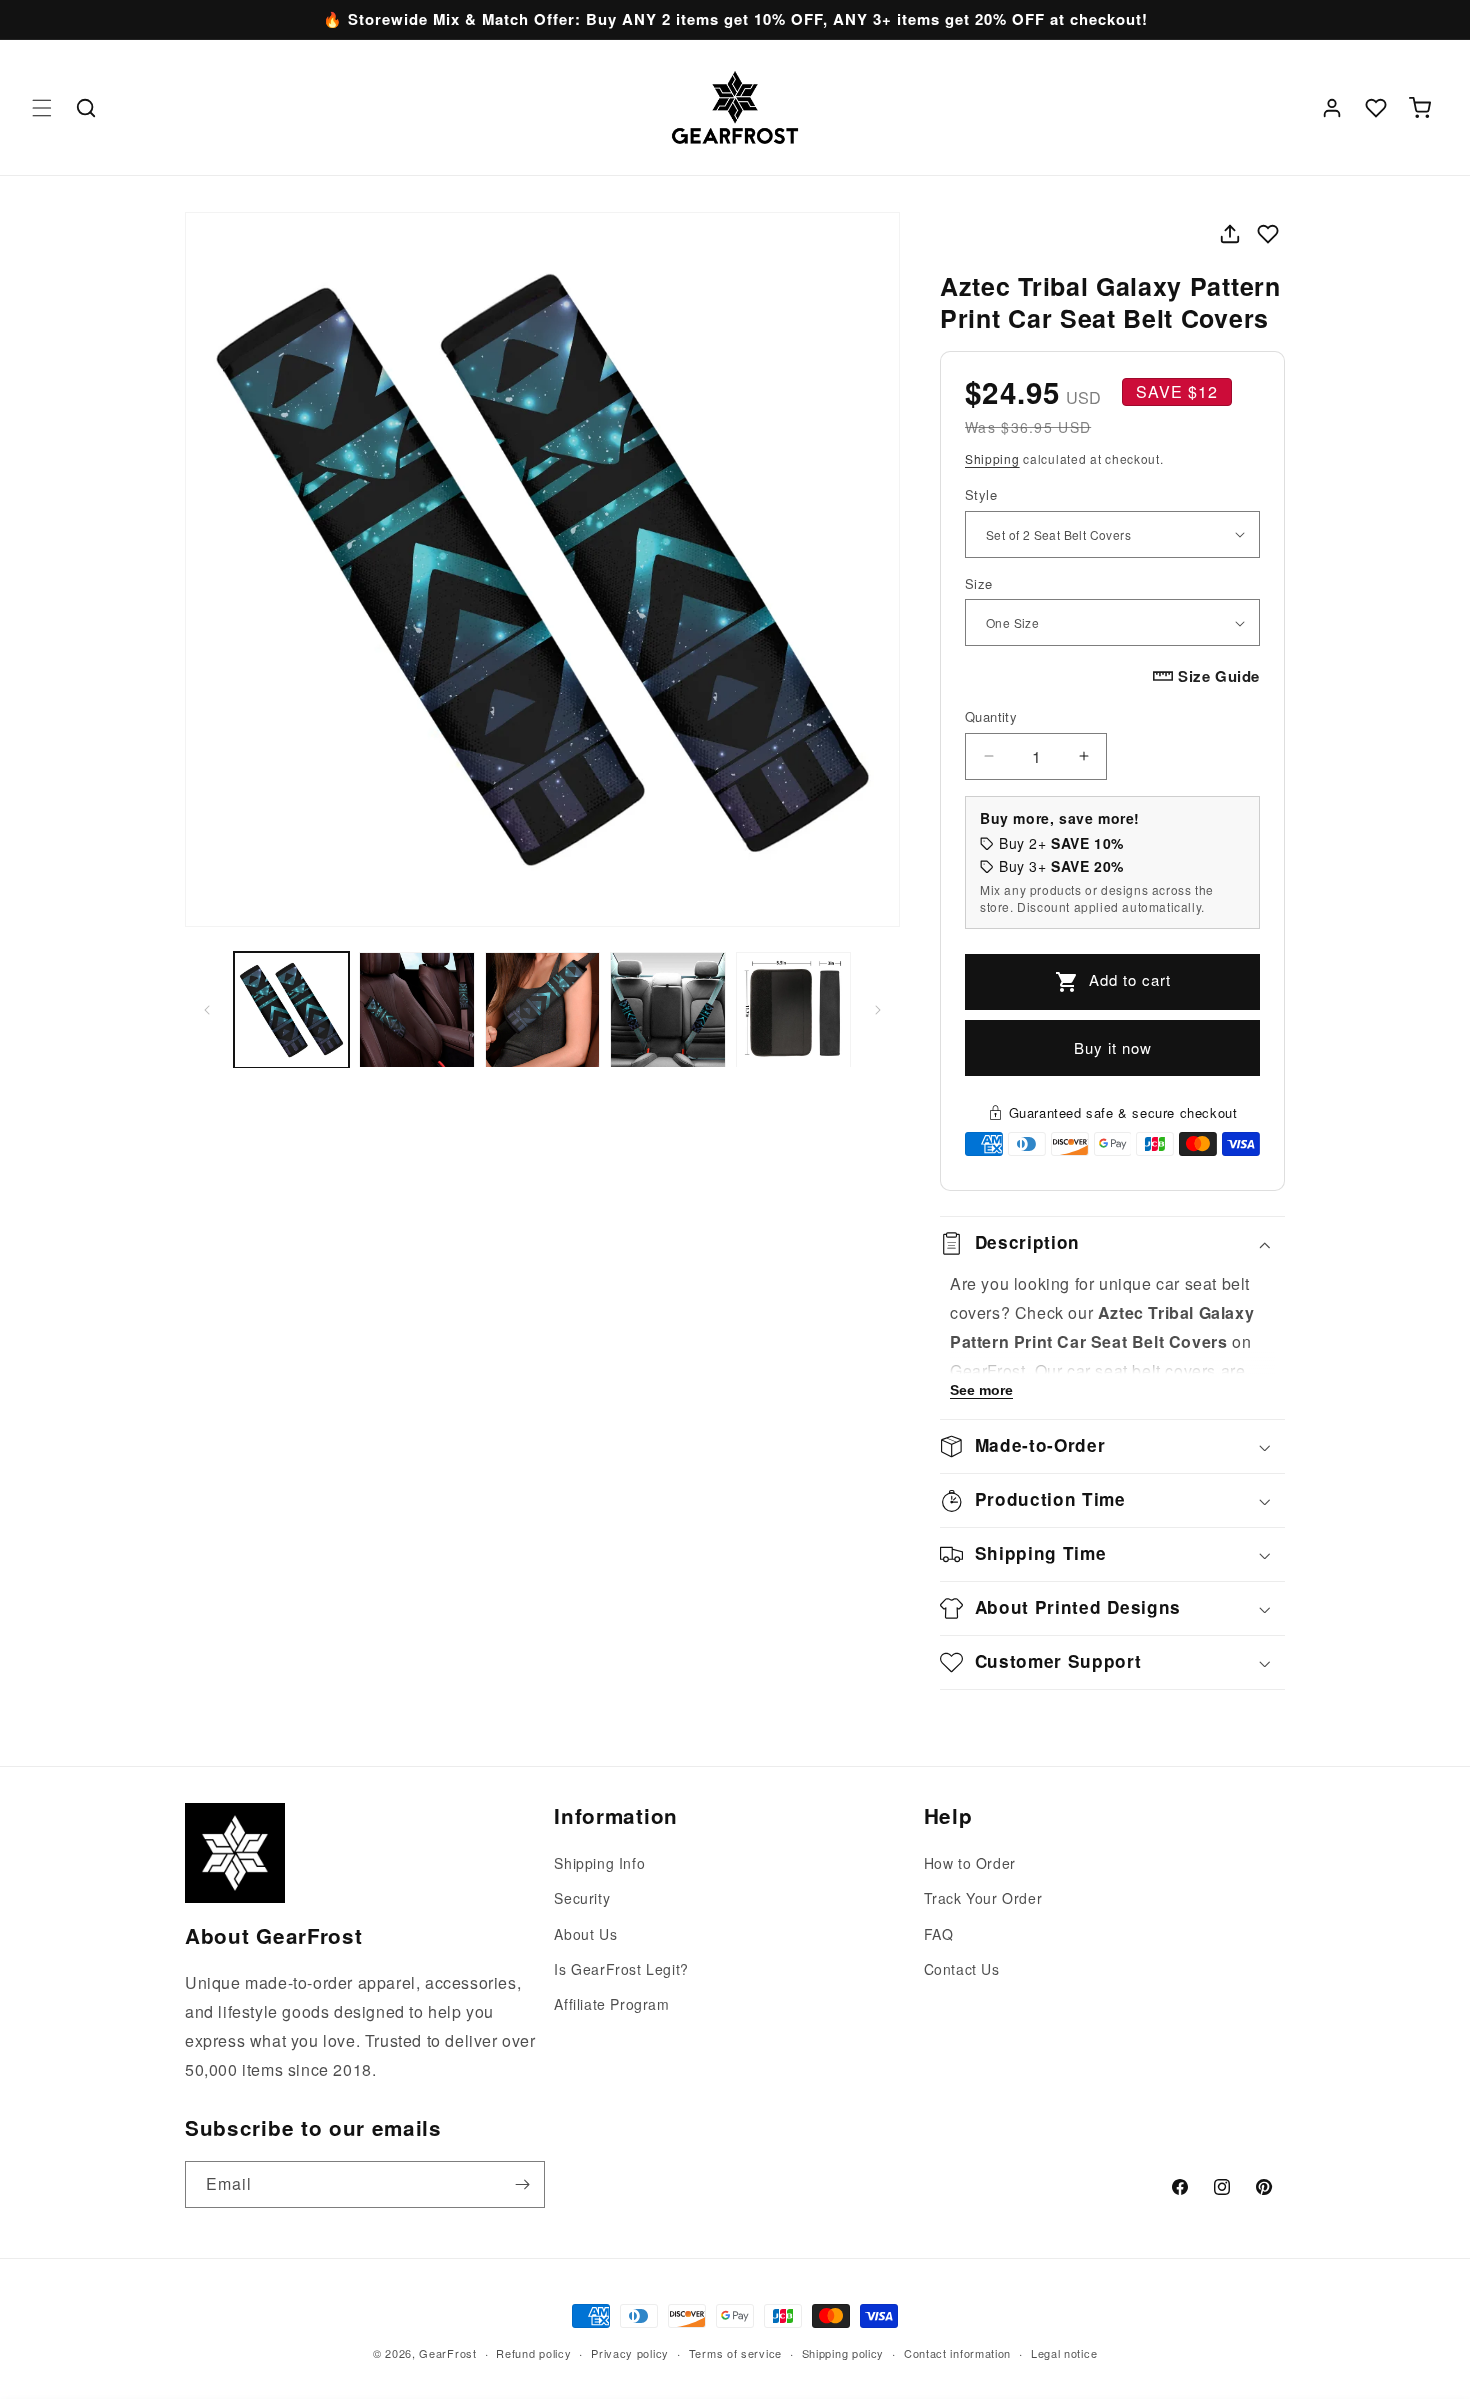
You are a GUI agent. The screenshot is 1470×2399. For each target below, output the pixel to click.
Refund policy (533, 2352)
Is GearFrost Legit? (621, 1969)
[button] (42, 108)
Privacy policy (630, 2352)
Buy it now (1113, 1047)
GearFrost (447, 2353)
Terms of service (735, 2352)
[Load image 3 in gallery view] (542, 1009)
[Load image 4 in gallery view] (667, 1009)
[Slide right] (878, 1010)
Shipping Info (599, 1863)
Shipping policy (843, 2352)
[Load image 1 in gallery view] (291, 1009)
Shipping (992, 458)
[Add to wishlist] (1268, 234)
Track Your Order (983, 1899)
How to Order (970, 1863)
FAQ (939, 1934)
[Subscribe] (522, 2184)
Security (582, 1899)
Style (981, 494)
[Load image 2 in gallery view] (416, 1009)
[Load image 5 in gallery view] (793, 1009)
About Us (585, 1934)
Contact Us (962, 1969)
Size (979, 583)
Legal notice (1064, 2352)
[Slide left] (207, 1010)
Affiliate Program (611, 2004)
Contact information (957, 2352)
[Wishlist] (1376, 108)
